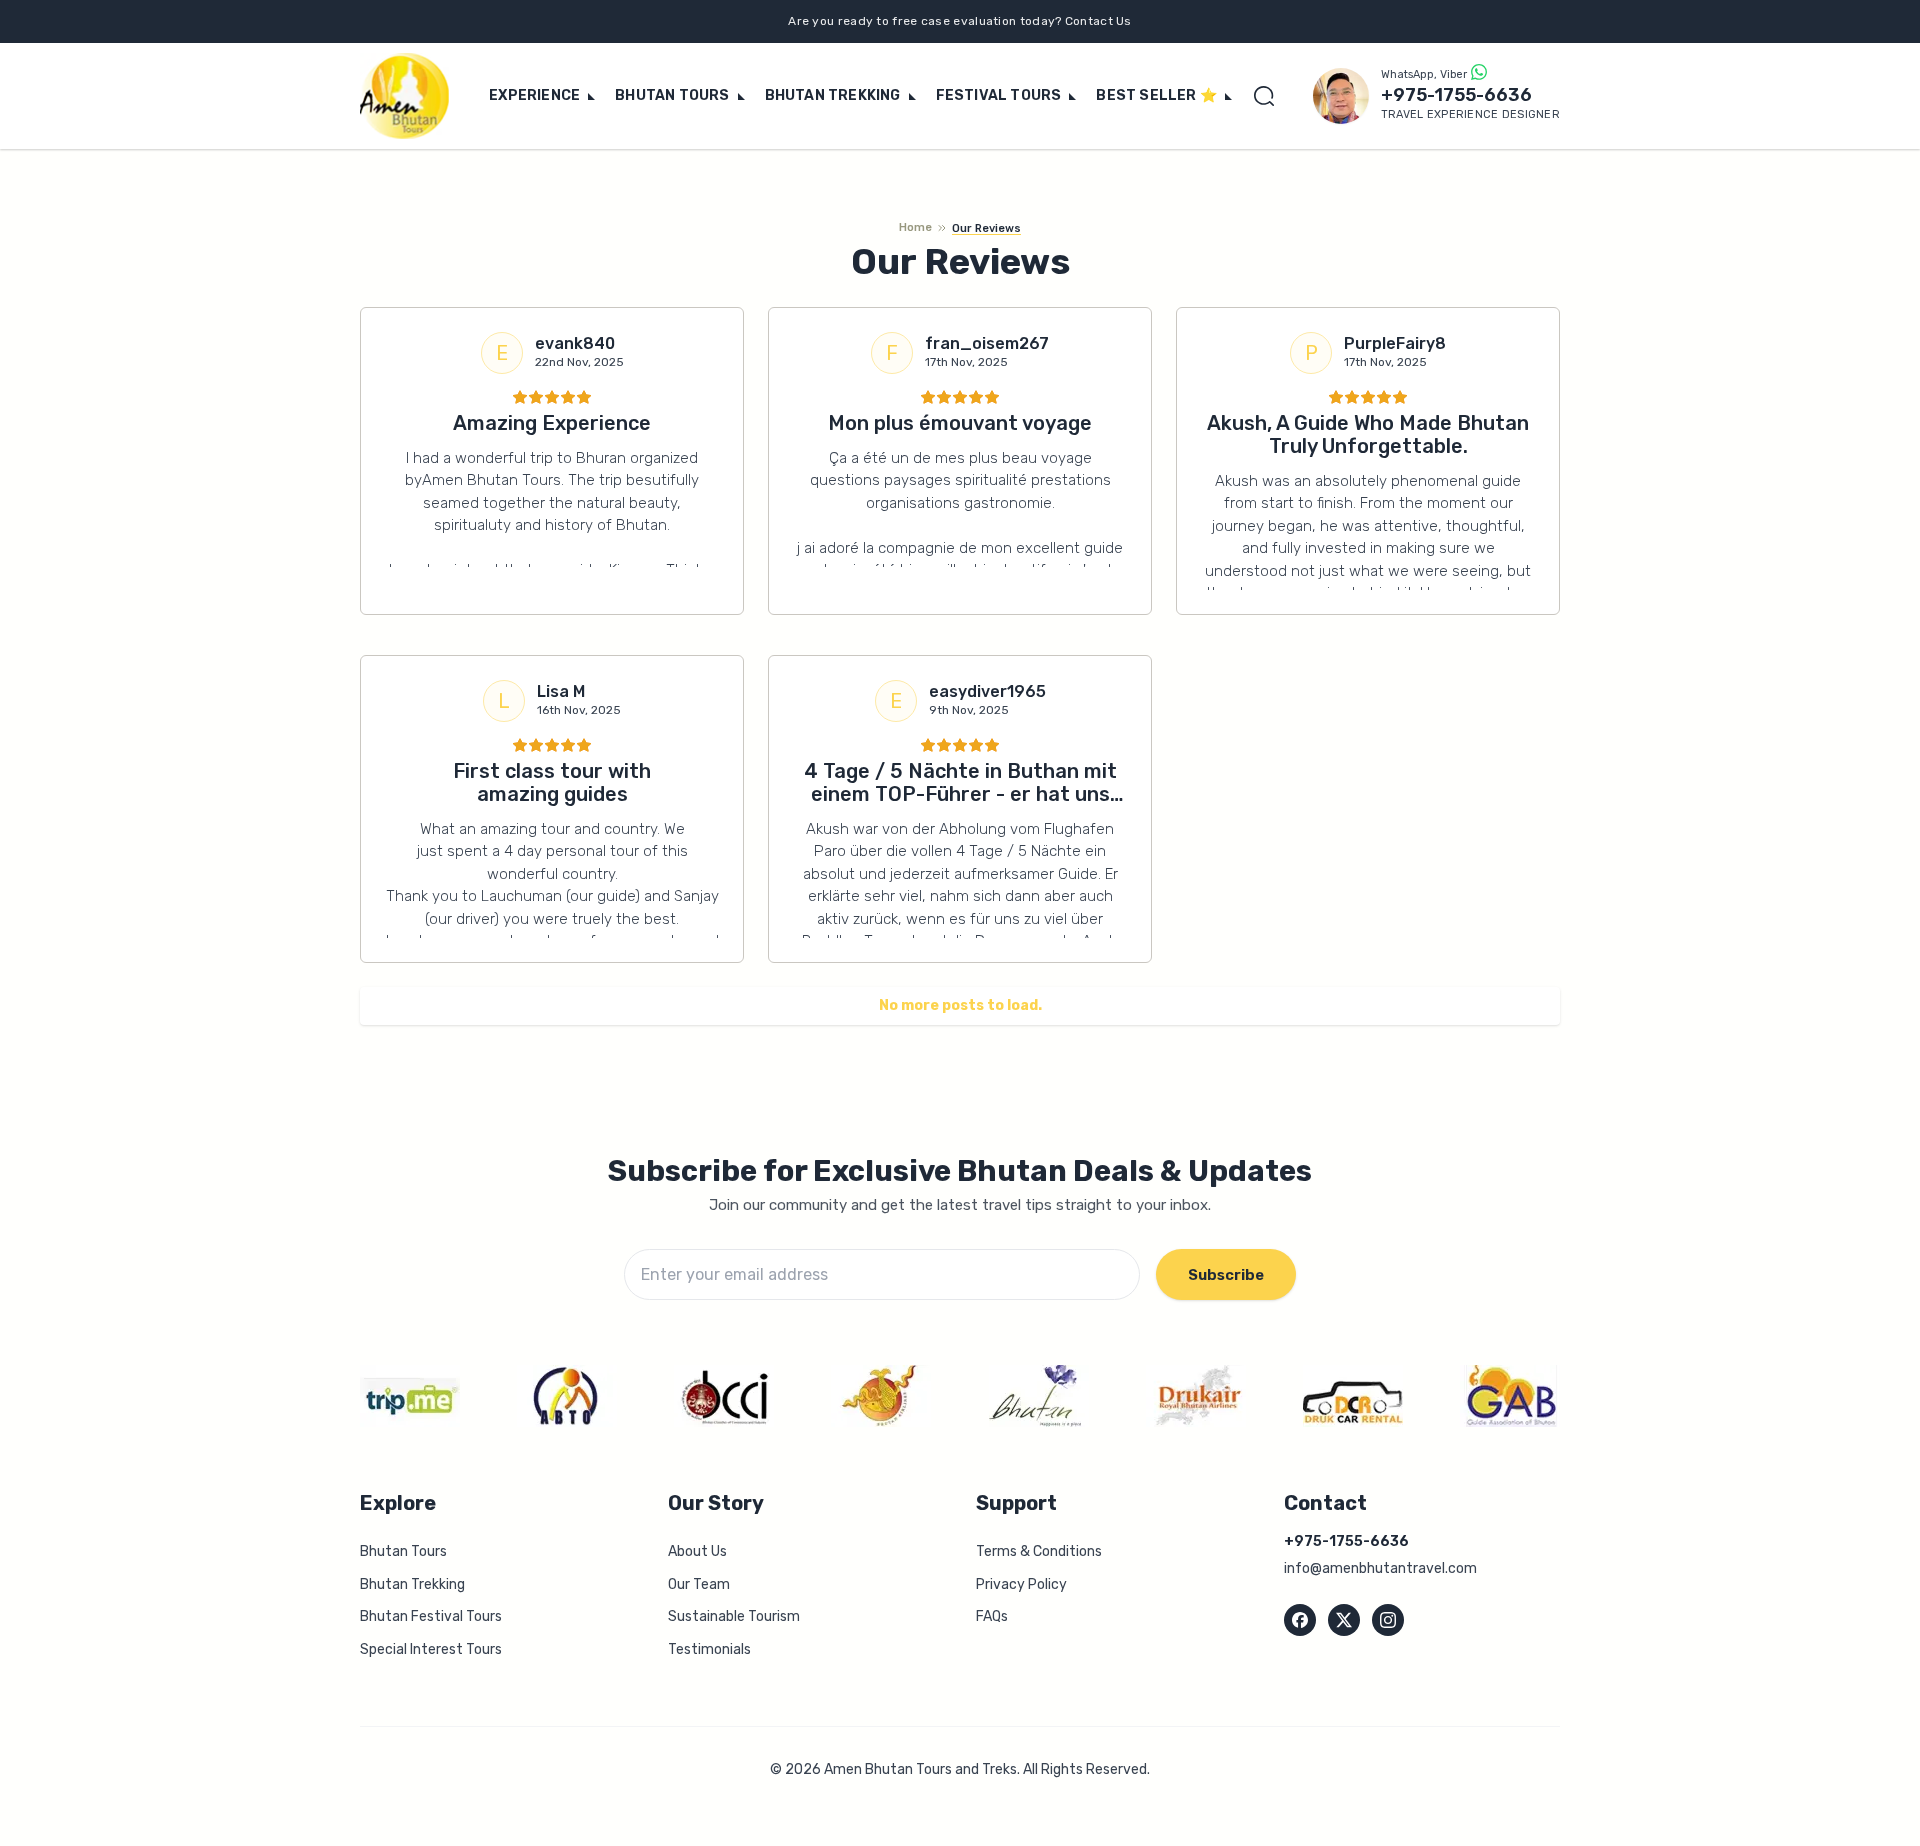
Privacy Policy (1021, 1584)
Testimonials (709, 1649)
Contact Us (1098, 21)
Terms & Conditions (1039, 1551)
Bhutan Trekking (412, 1584)
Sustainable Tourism (734, 1616)
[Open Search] (1269, 96)
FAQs (992, 1616)
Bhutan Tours (403, 1551)
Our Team (699, 1584)
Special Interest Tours (431, 1649)
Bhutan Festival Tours (431, 1616)
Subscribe (1226, 1275)
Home (915, 227)
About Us (697, 1551)
